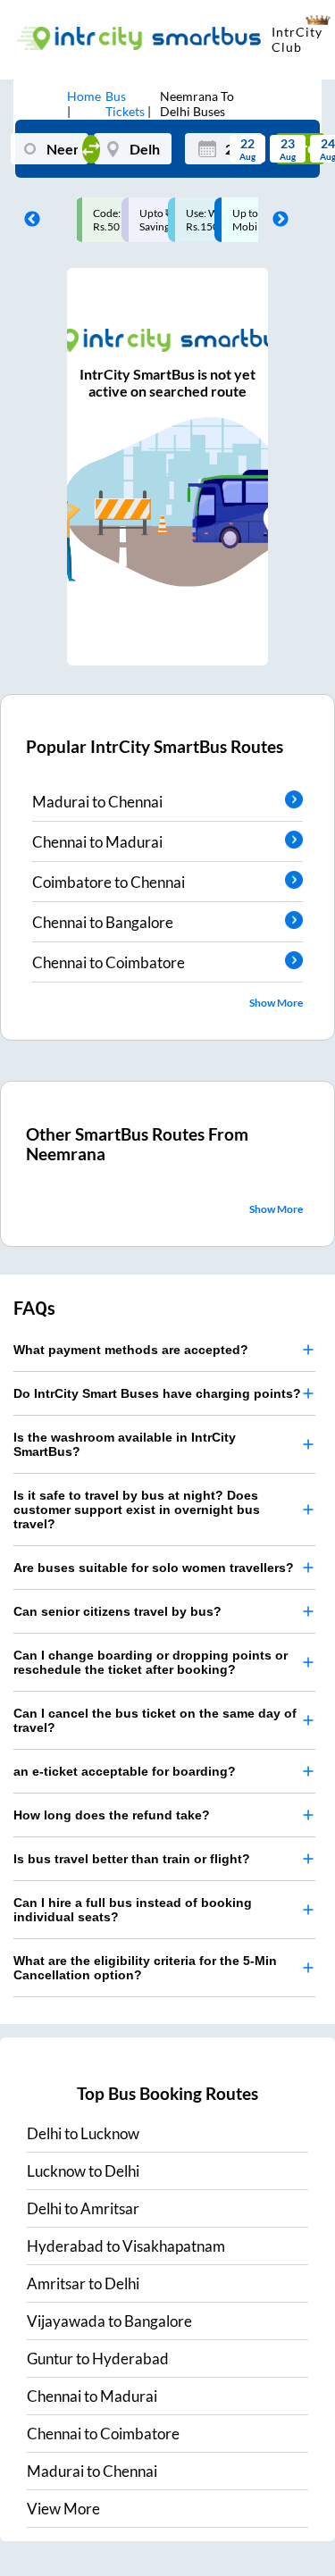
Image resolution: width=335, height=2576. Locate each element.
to (83, 2133)
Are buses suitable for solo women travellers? (154, 1568)
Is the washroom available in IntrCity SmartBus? (125, 1444)
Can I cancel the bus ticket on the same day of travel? (155, 1720)
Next (276, 220)
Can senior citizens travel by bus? (117, 1611)
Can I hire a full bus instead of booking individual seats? (133, 1910)
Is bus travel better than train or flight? (132, 1859)
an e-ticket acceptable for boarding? (125, 1771)
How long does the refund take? (112, 1815)
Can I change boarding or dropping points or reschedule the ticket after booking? (151, 1662)
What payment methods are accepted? (131, 1350)
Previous (28, 220)
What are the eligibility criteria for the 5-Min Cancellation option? (145, 1968)
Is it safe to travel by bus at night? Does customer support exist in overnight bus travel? (137, 1510)
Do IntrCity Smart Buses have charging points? (157, 1393)
